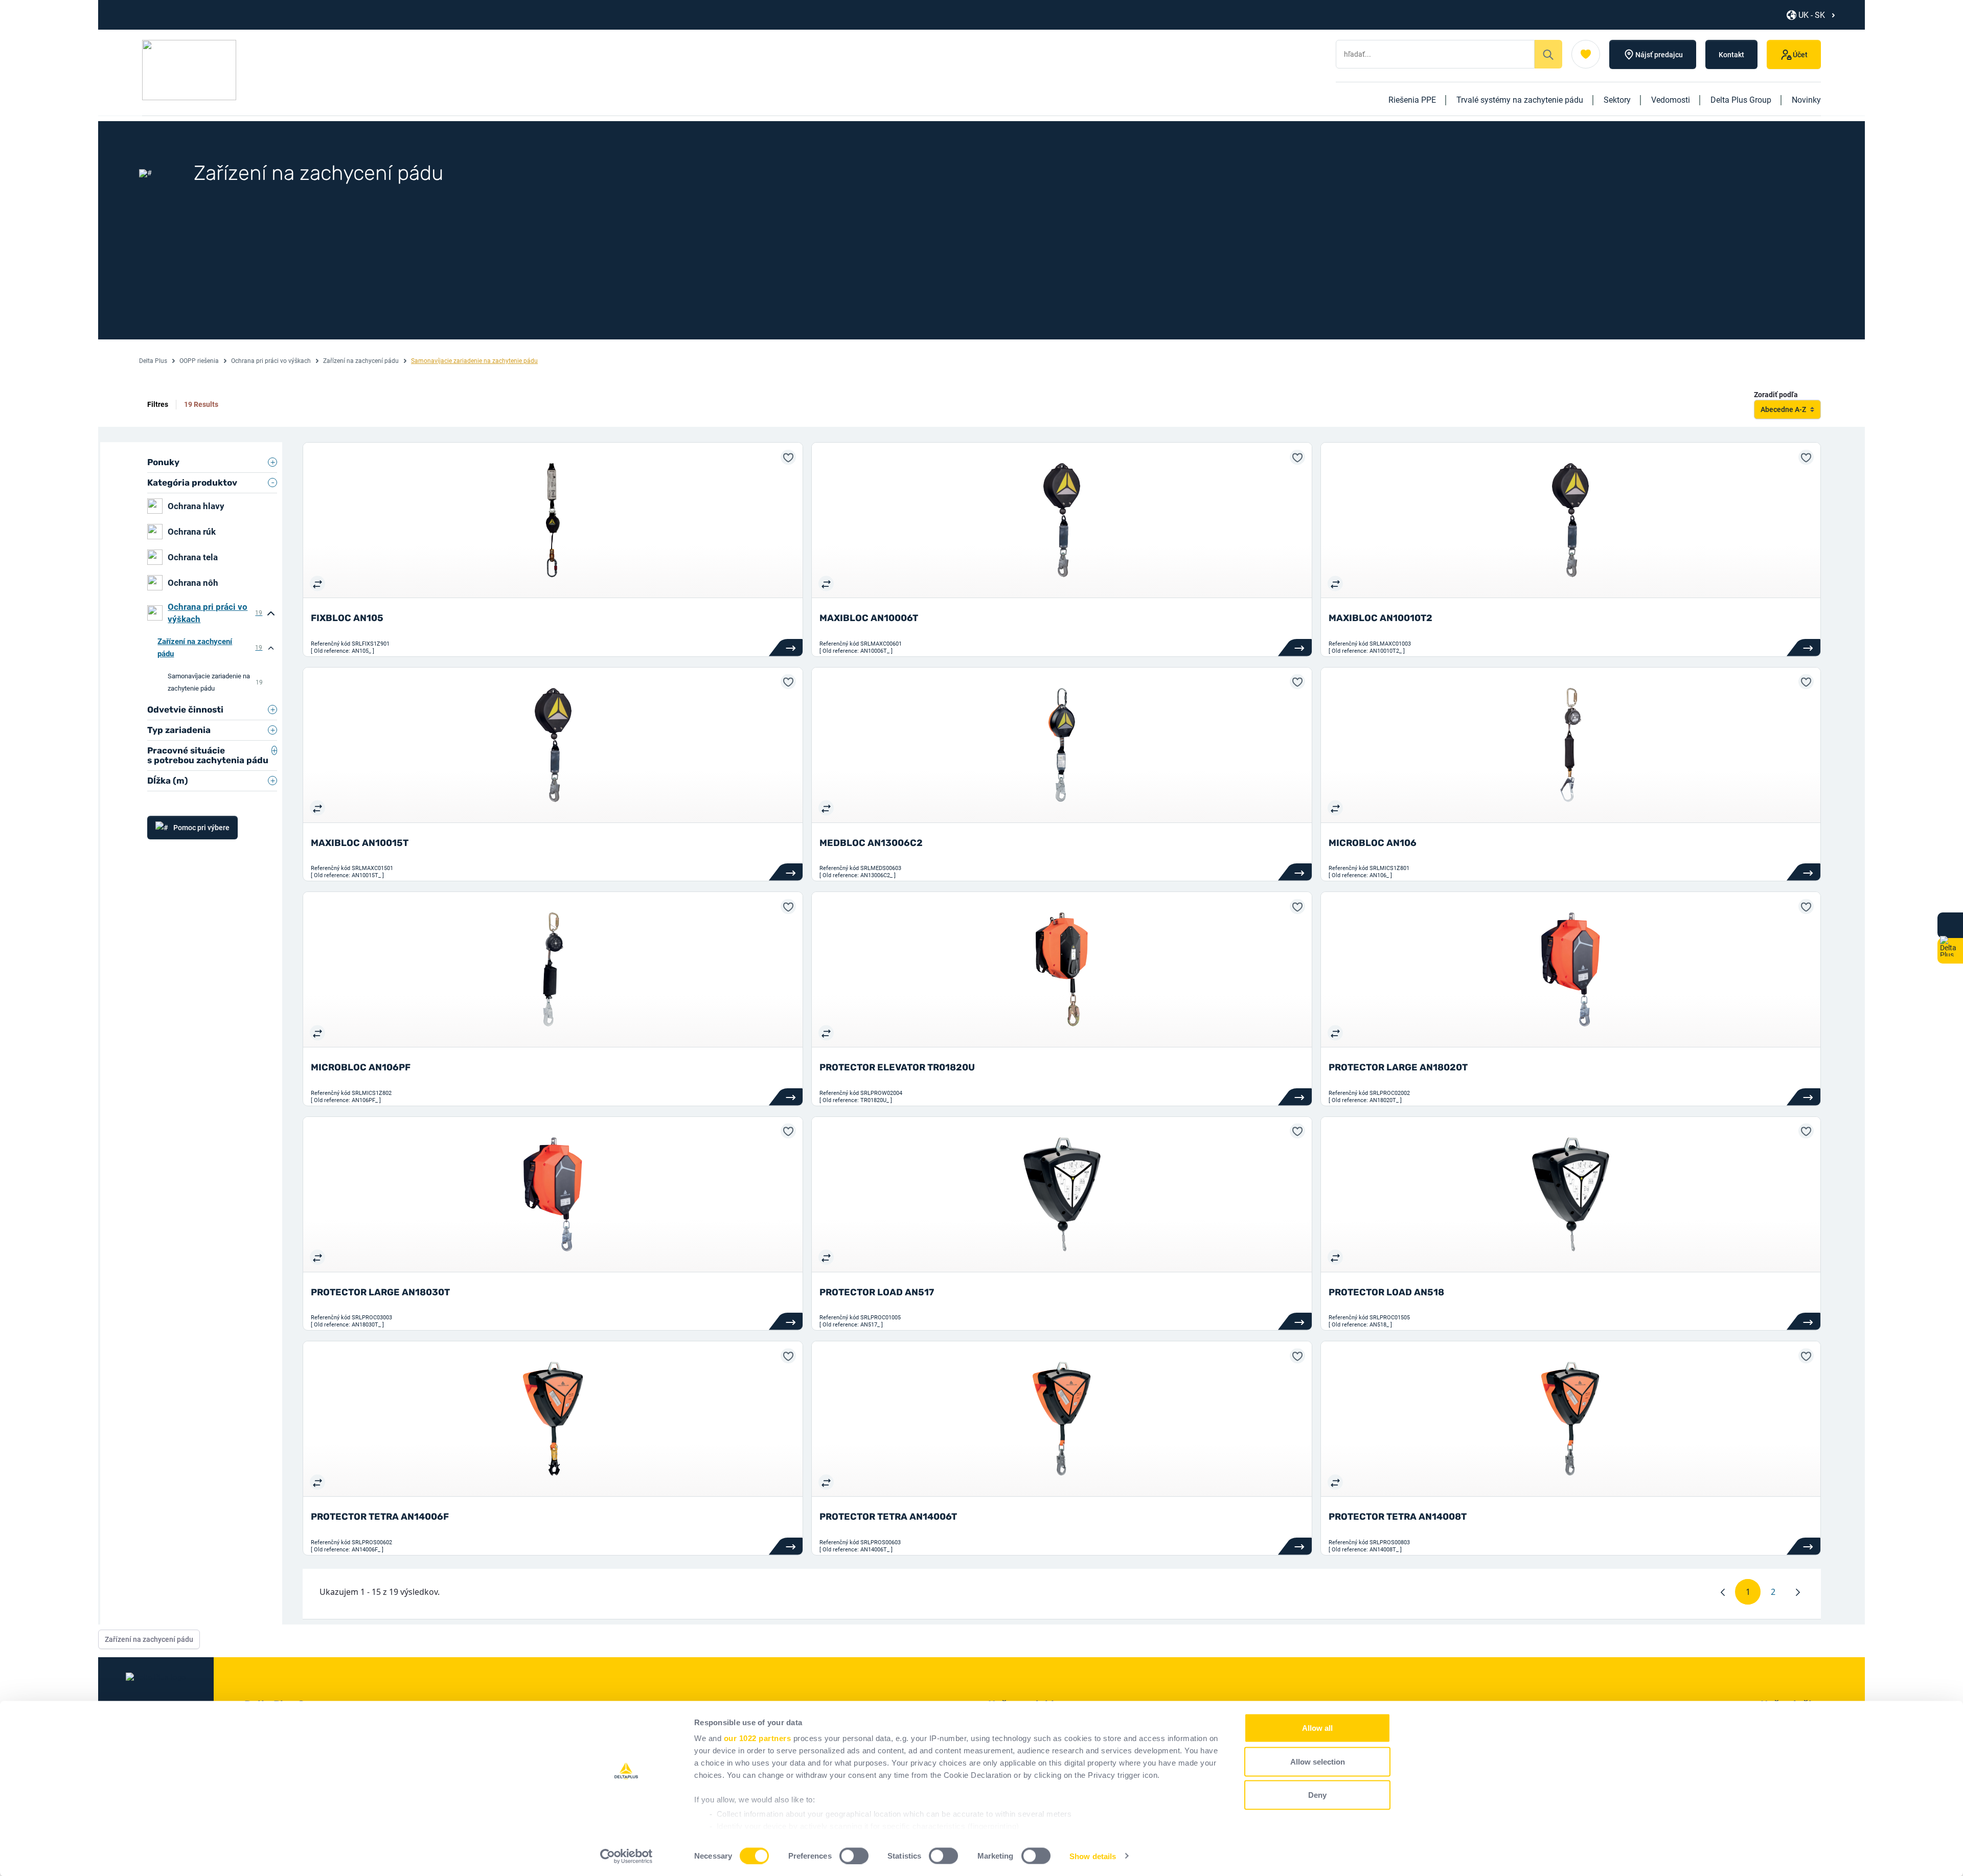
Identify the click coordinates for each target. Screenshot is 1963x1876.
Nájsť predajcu (1659, 55)
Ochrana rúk (192, 532)
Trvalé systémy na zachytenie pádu (1520, 100)
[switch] (854, 1856)
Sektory (1617, 100)
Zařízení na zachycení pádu (361, 361)
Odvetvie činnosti (185, 710)
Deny (1317, 1795)
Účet (1800, 55)
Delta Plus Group (1741, 100)
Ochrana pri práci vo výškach (271, 361)
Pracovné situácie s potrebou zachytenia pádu (208, 755)
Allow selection (1318, 1761)
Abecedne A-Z (1783, 409)
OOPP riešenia (199, 361)
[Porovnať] (317, 583)
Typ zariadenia (179, 730)
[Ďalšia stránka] (1798, 1592)
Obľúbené (1586, 54)
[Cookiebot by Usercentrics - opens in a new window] (626, 1856)
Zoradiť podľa (1776, 395)
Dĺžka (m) (168, 781)
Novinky (1806, 100)
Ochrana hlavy (196, 506)
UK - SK (1812, 15)
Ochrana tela (193, 557)
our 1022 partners (758, 1738)
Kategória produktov (192, 483)
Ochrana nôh (193, 583)
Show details (1093, 1856)
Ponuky (163, 462)
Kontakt (1731, 55)
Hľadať (1548, 54)
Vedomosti (1671, 100)
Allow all (1317, 1728)
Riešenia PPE (1412, 100)
